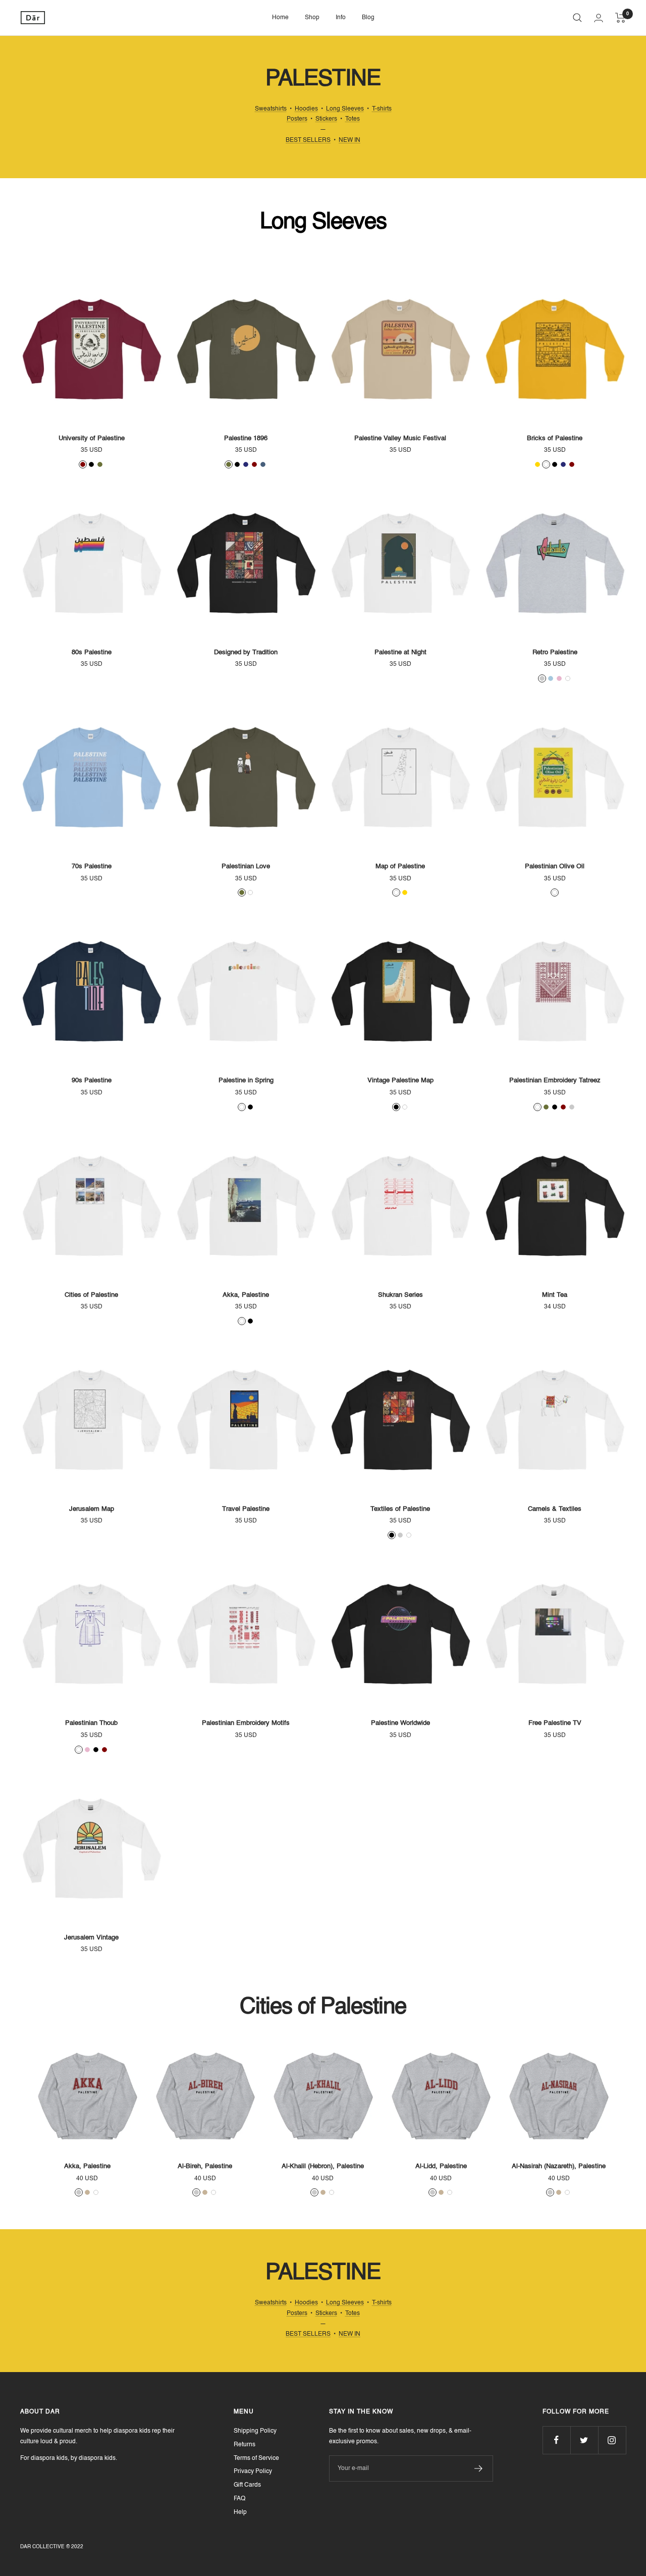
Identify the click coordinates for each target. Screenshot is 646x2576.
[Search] (577, 18)
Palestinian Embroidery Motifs (246, 1723)
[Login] (599, 18)
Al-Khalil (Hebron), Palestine (323, 2166)
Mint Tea (555, 1295)
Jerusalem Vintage (91, 1938)
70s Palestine (92, 866)
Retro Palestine (555, 652)
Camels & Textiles (555, 1509)
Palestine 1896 (246, 438)
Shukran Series (400, 1295)
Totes (353, 119)
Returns (245, 2445)
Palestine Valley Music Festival (400, 438)
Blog (368, 18)
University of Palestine (92, 438)
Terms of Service (256, 2458)
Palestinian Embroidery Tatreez (555, 1081)
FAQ (239, 2499)
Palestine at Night (400, 652)
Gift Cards (247, 2485)
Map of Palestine (400, 866)
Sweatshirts (271, 109)
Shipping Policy (255, 2431)
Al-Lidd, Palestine (441, 2166)
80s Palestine (92, 652)
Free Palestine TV (555, 1723)
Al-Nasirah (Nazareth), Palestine (559, 2166)
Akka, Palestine (246, 1295)
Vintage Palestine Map (400, 1081)
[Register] (479, 2468)
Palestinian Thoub (91, 1723)
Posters (297, 119)
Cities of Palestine (91, 1295)
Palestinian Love (246, 866)
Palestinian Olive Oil (555, 866)
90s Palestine (92, 1081)
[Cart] (621, 18)
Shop (312, 18)
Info (341, 18)
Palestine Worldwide (400, 1723)
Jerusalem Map (92, 1509)
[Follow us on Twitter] (584, 2440)
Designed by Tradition (246, 652)
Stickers (326, 119)
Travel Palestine (246, 1509)
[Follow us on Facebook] (556, 2440)
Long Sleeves (345, 109)
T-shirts (382, 109)
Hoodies (306, 109)
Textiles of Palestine (400, 1509)
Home (280, 18)
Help (240, 2512)
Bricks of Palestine (555, 438)
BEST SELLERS (308, 140)
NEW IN (349, 140)
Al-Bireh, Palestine (205, 2166)
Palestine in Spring (246, 1081)
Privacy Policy (253, 2472)
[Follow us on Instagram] (612, 2440)
